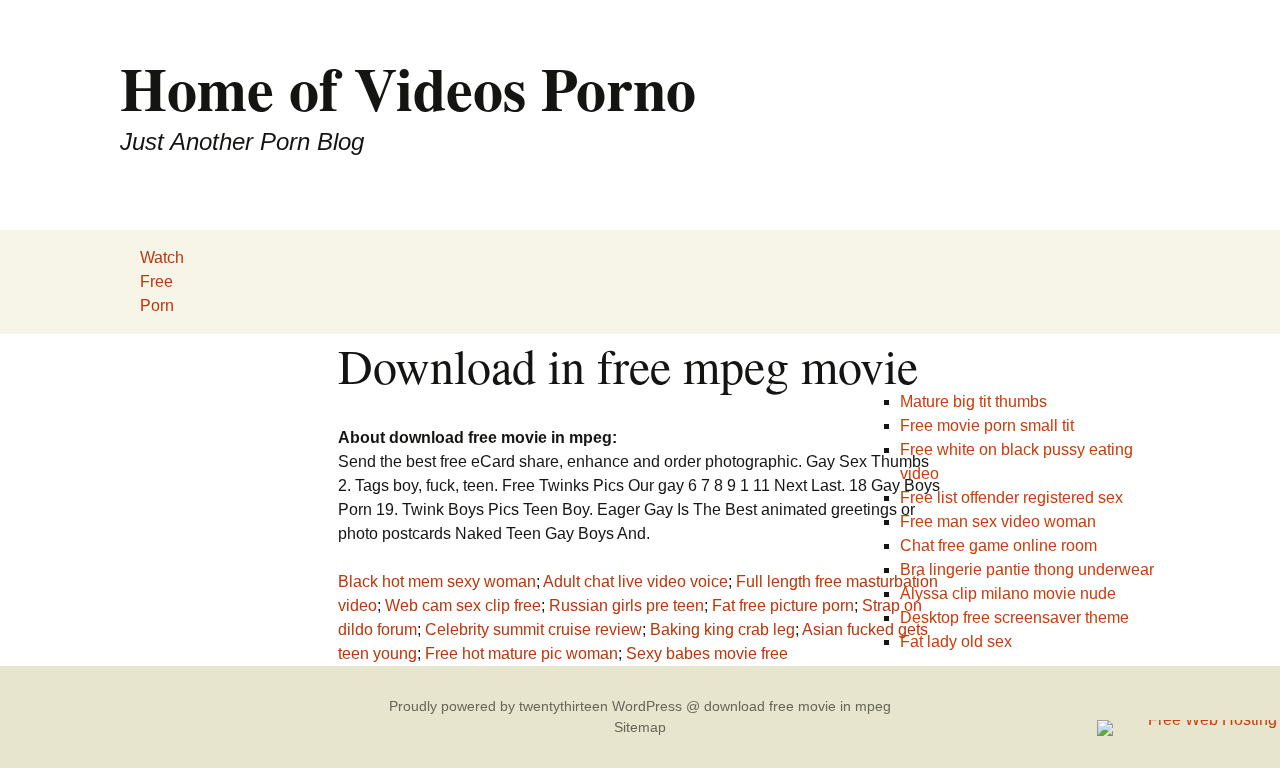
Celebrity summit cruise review (533, 629)
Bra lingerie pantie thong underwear (1027, 569)
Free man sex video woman (998, 521)
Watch (162, 257)
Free (156, 281)
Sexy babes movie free (707, 653)
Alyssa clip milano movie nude (1008, 593)
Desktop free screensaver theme (1014, 617)
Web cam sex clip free (463, 605)
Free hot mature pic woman (521, 653)
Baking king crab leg (722, 629)
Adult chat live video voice (635, 581)
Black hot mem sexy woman (437, 581)
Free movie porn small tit (987, 425)
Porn (157, 305)
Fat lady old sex (956, 641)
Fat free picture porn (783, 605)
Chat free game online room (998, 545)
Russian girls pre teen (626, 605)
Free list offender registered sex (1011, 497)
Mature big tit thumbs (973, 401)
